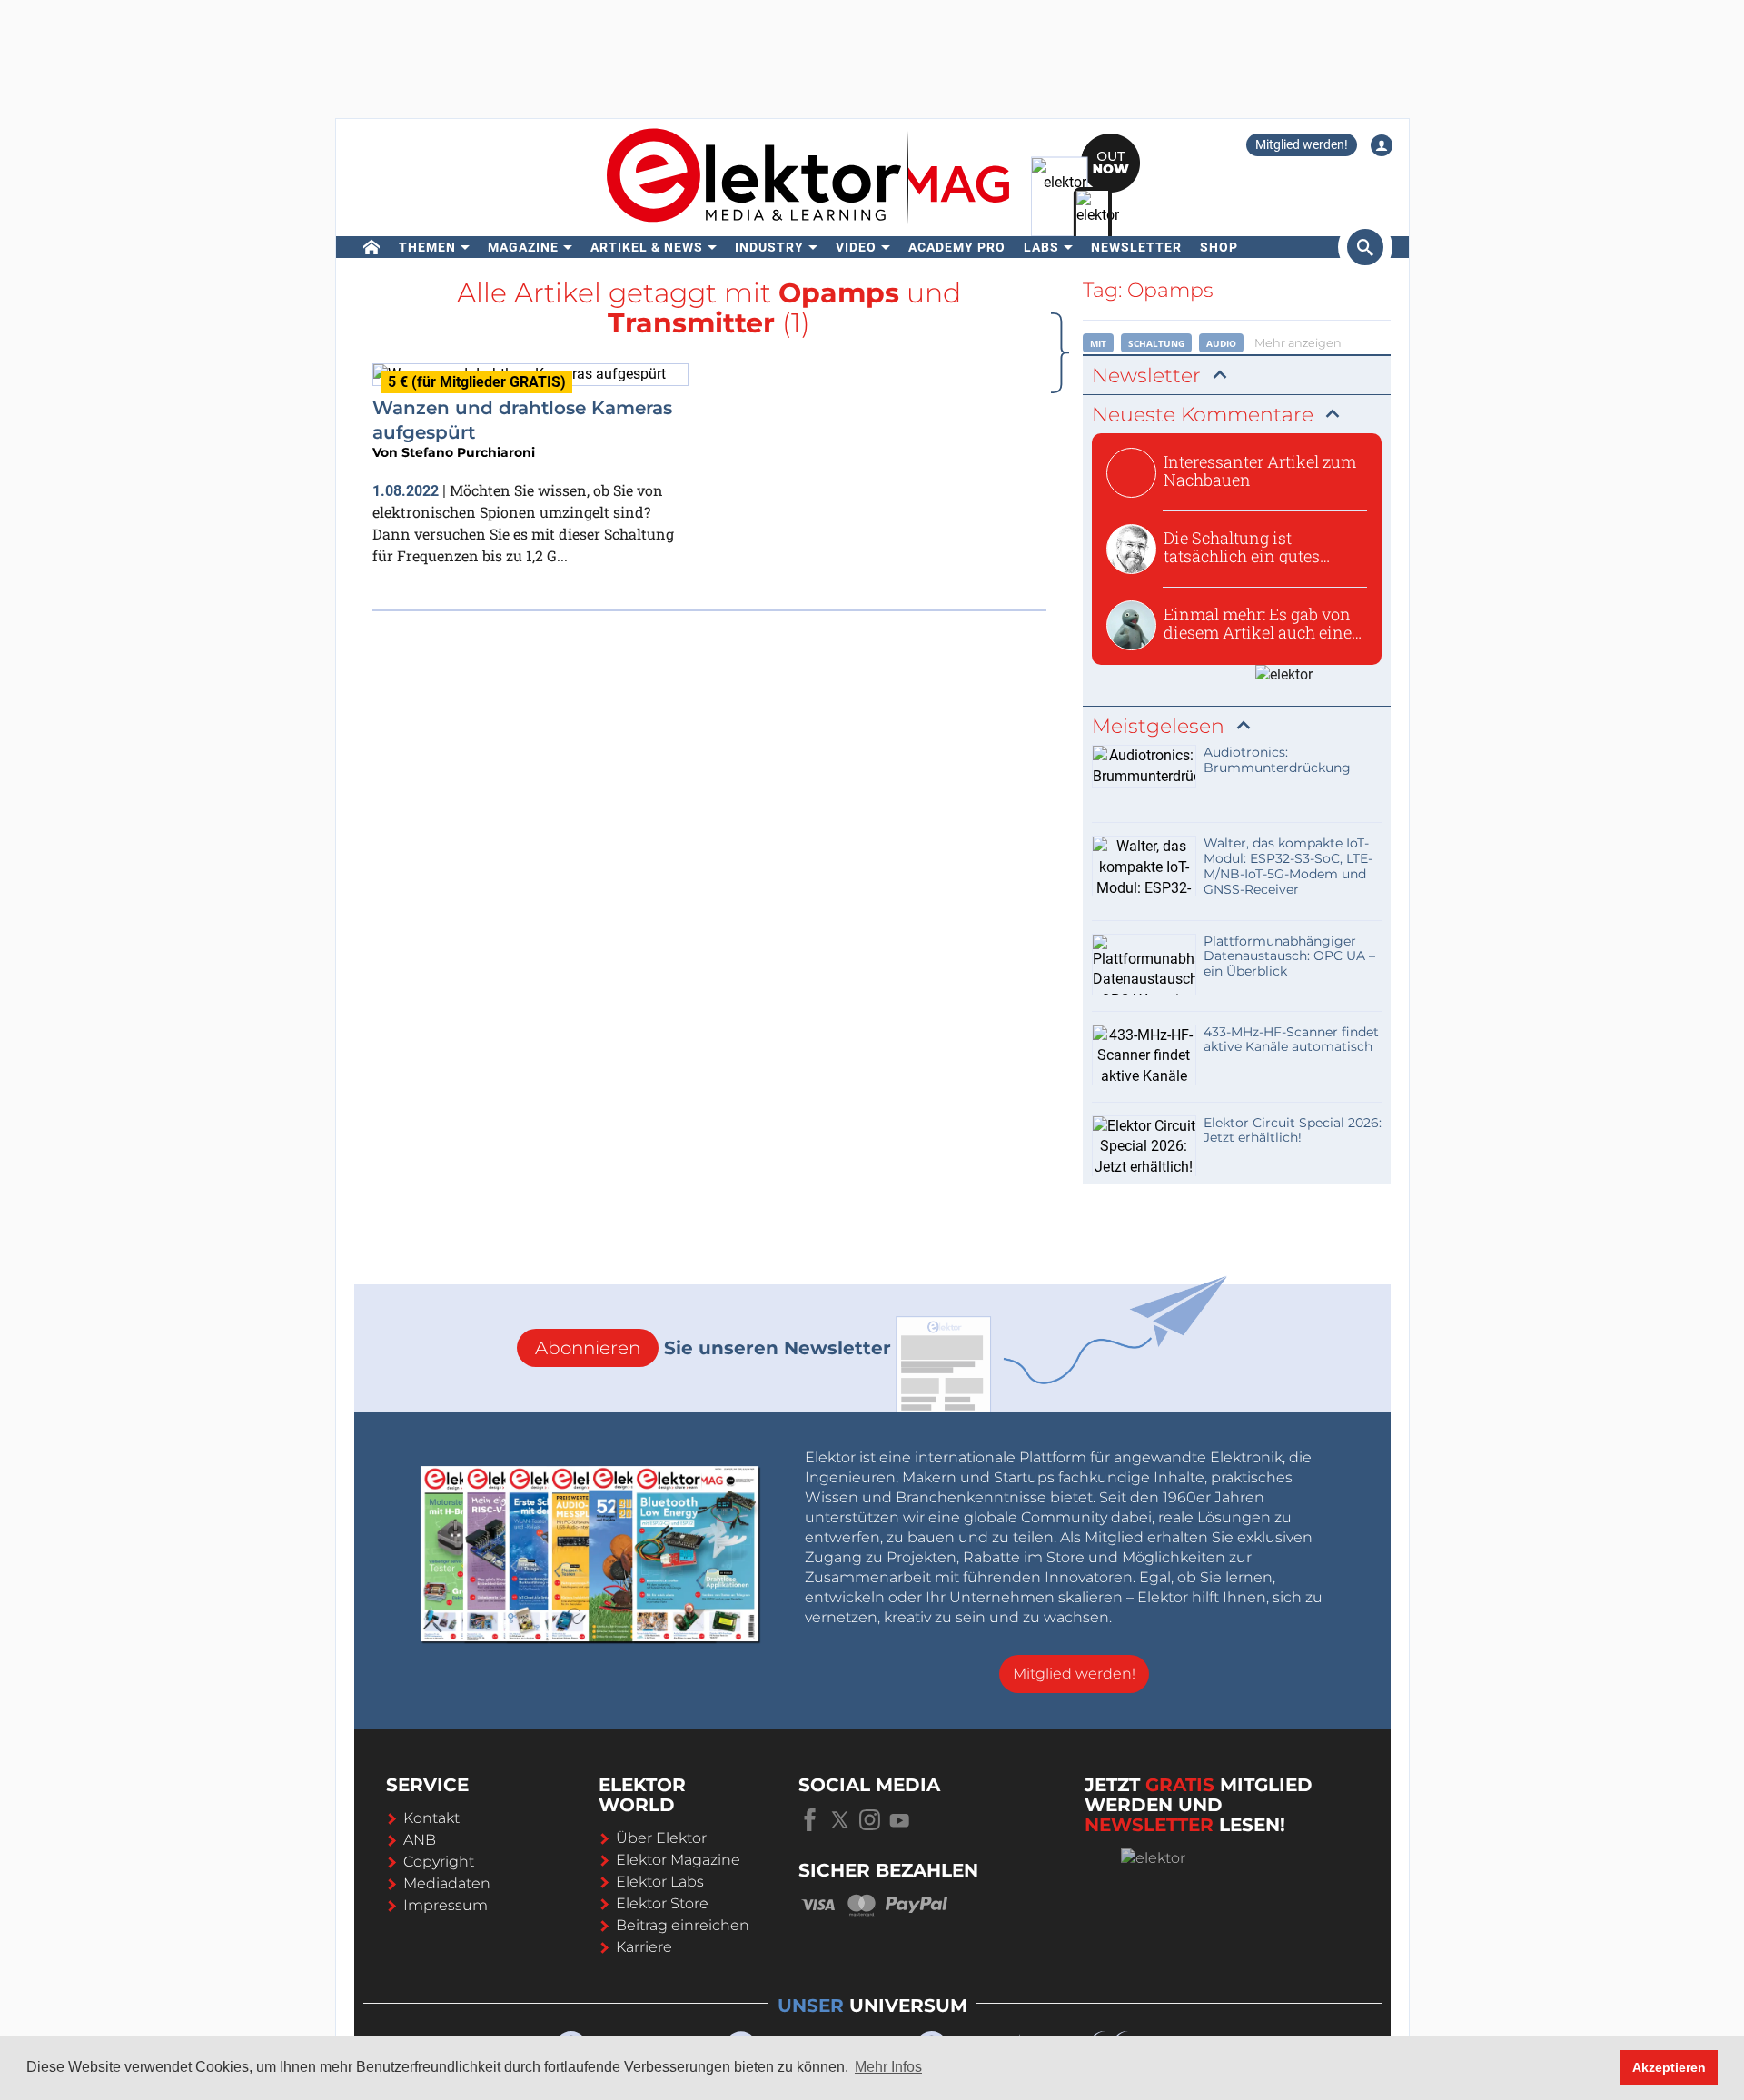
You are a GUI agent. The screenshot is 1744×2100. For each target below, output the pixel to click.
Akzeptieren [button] (1669, 2067)
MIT (1098, 343)
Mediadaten (447, 1883)
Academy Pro (957, 247)
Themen (427, 247)
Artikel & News (647, 247)
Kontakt (431, 1818)
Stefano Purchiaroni (468, 452)
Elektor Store (662, 1903)
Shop (1219, 247)
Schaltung (1156, 343)
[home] (372, 247)
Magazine (523, 247)
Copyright (439, 1862)
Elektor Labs (660, 1882)
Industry (769, 247)
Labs (1041, 247)
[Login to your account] (1382, 145)
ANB (420, 1840)
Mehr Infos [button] (888, 2067)
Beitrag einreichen (683, 1925)
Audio (1221, 343)
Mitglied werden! (1302, 144)
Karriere (644, 1947)
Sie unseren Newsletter (713, 1348)
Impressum (446, 1905)
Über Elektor (661, 1838)
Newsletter (1136, 247)
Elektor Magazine (678, 1860)
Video (856, 247)
